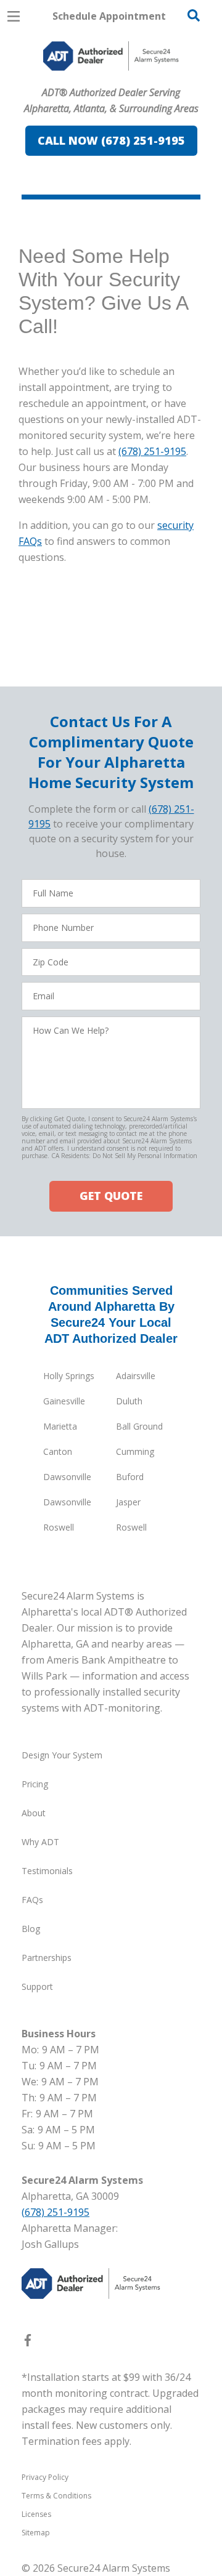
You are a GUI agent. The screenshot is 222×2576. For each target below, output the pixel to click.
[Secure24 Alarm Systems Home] (111, 56)
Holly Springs (69, 1376)
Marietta (60, 1426)
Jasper (128, 1502)
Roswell (59, 1527)
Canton (58, 1451)
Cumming (135, 1451)
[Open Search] (194, 15)
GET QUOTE (111, 1196)
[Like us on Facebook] (28, 2343)
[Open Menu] (14, 16)
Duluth (129, 1401)
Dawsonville (67, 1477)
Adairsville (136, 1376)
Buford (130, 1477)
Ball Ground (139, 1426)
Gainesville (64, 1401)
